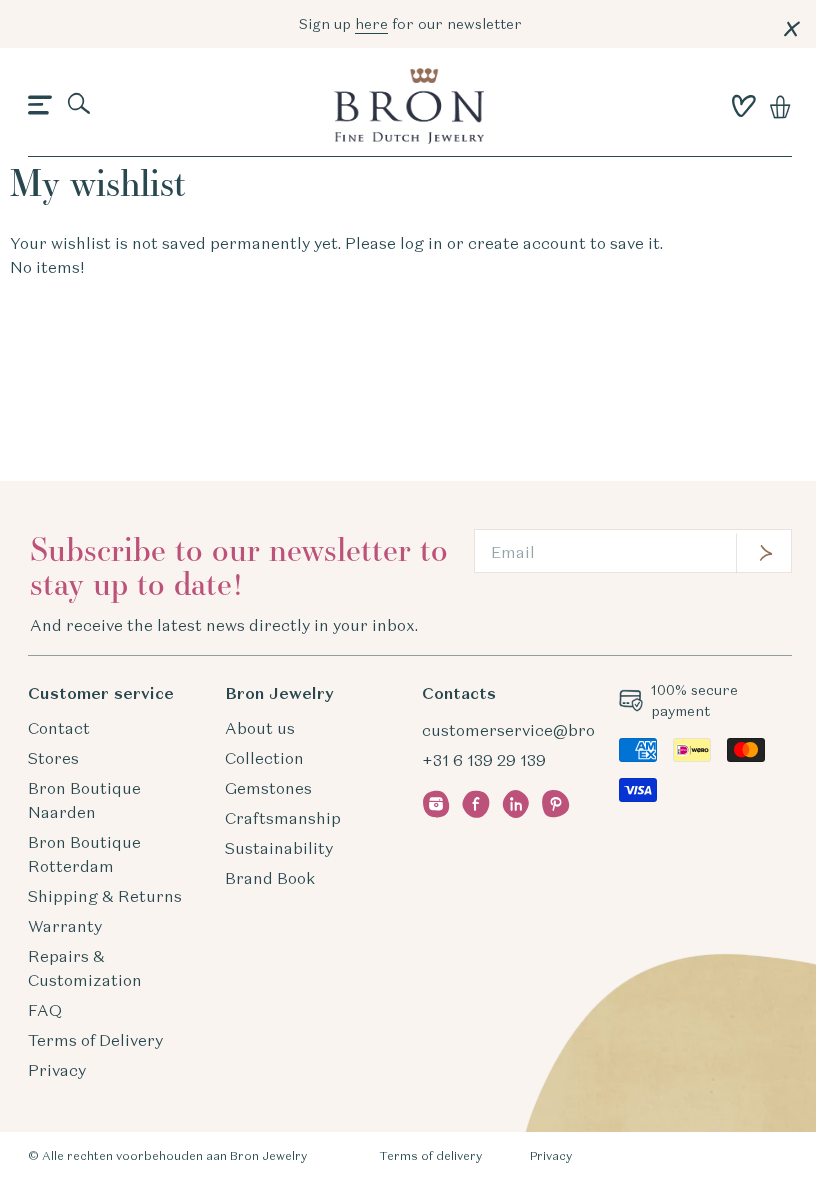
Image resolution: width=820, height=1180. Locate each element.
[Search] (80, 105)
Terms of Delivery (95, 1040)
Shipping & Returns (105, 896)
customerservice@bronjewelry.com (559, 730)
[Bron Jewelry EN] (409, 106)
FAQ (45, 1010)
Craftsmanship (283, 818)
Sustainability (279, 848)
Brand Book (270, 878)
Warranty (65, 926)
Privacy (57, 1070)
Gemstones (268, 788)
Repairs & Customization (85, 968)
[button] (40, 106)
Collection (264, 758)
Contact (59, 728)
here (371, 24)
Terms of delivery (430, 1155)
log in (421, 243)
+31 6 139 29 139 (484, 760)
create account (527, 243)
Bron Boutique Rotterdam (84, 854)
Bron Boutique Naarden (84, 800)
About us (260, 728)
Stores (53, 758)
